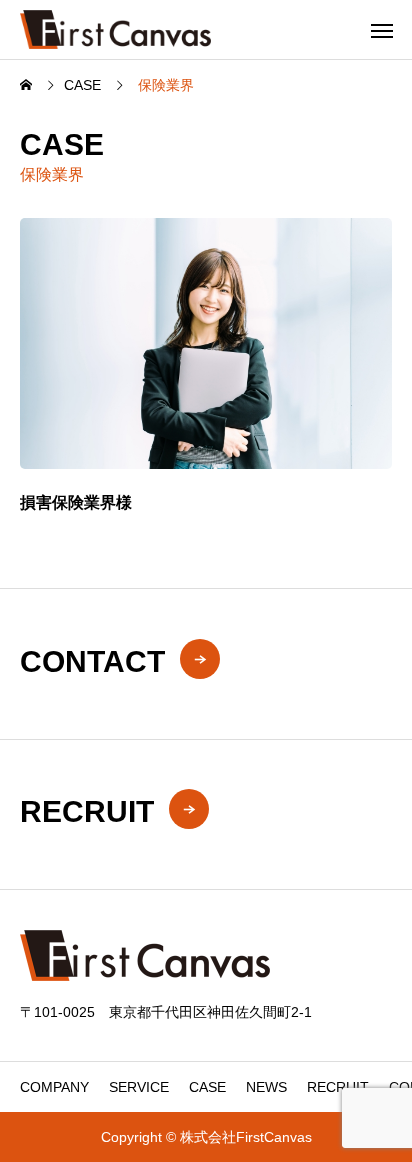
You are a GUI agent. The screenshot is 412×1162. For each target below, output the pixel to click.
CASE (207, 1087)
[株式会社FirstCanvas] (115, 29)
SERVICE (139, 1087)
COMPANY (54, 1087)
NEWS (266, 1087)
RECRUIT (338, 1087)
